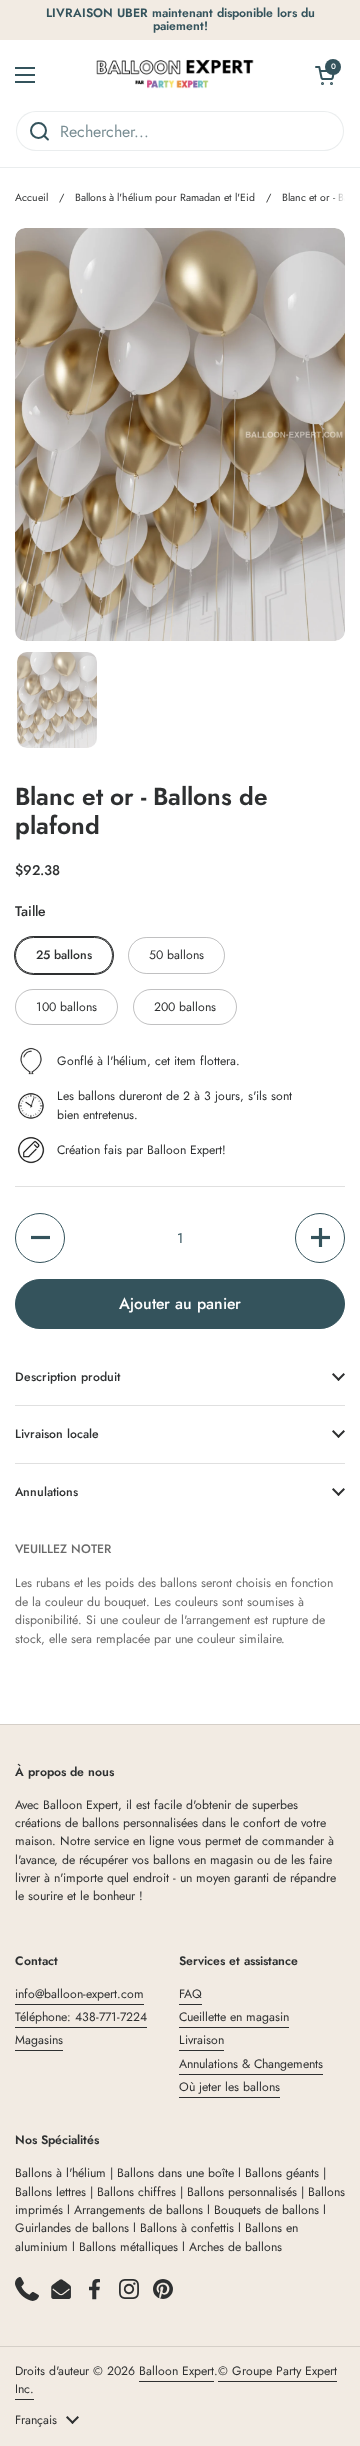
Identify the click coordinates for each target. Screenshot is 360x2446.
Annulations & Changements (251, 2064)
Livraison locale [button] (57, 1434)
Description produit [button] (67, 1377)
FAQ (190, 1994)
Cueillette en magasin (234, 2017)
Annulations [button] (46, 1492)
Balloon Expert (176, 2371)
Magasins (39, 2040)
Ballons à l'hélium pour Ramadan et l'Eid (165, 197)
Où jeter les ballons (229, 2087)
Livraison (201, 2040)
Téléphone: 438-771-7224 (81, 2017)
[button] (40, 1238)
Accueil (31, 197)
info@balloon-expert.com (79, 1994)
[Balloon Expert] (175, 75)
